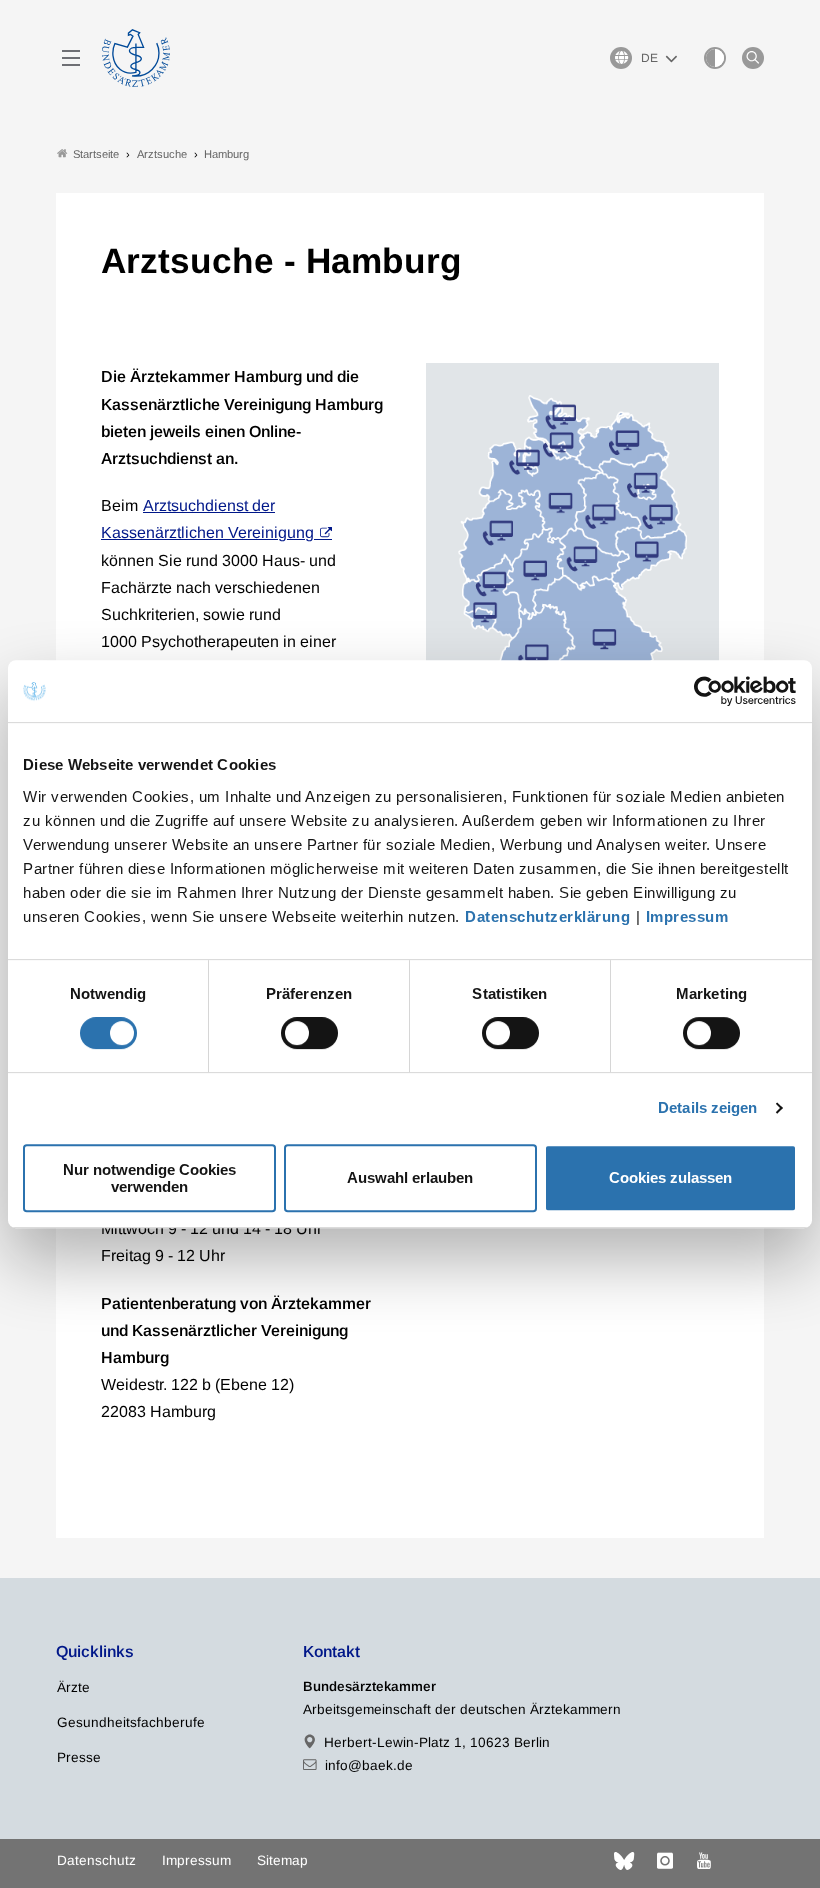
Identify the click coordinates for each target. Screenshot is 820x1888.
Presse (79, 1757)
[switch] (309, 1033)
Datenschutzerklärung (547, 916)
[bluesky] (624, 1861)
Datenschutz (96, 1860)
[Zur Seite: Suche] (753, 58)
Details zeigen (707, 1107)
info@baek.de (369, 1765)
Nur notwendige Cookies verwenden (149, 1178)
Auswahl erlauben (410, 1177)
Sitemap (282, 1860)
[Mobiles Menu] (71, 58)
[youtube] (704, 1861)
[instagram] (665, 1861)
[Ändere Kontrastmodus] (715, 58)
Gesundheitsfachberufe (131, 1722)
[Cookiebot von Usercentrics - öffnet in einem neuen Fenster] (709, 691)
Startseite (96, 154)
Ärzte (73, 1687)
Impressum (687, 916)
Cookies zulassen (670, 1177)
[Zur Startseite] (136, 58)
